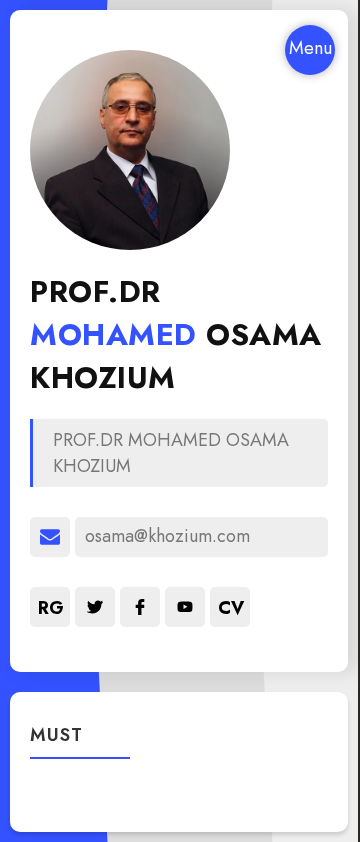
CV (231, 608)
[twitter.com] (95, 607)
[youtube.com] (185, 607)
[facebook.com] (140, 607)
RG (51, 608)
